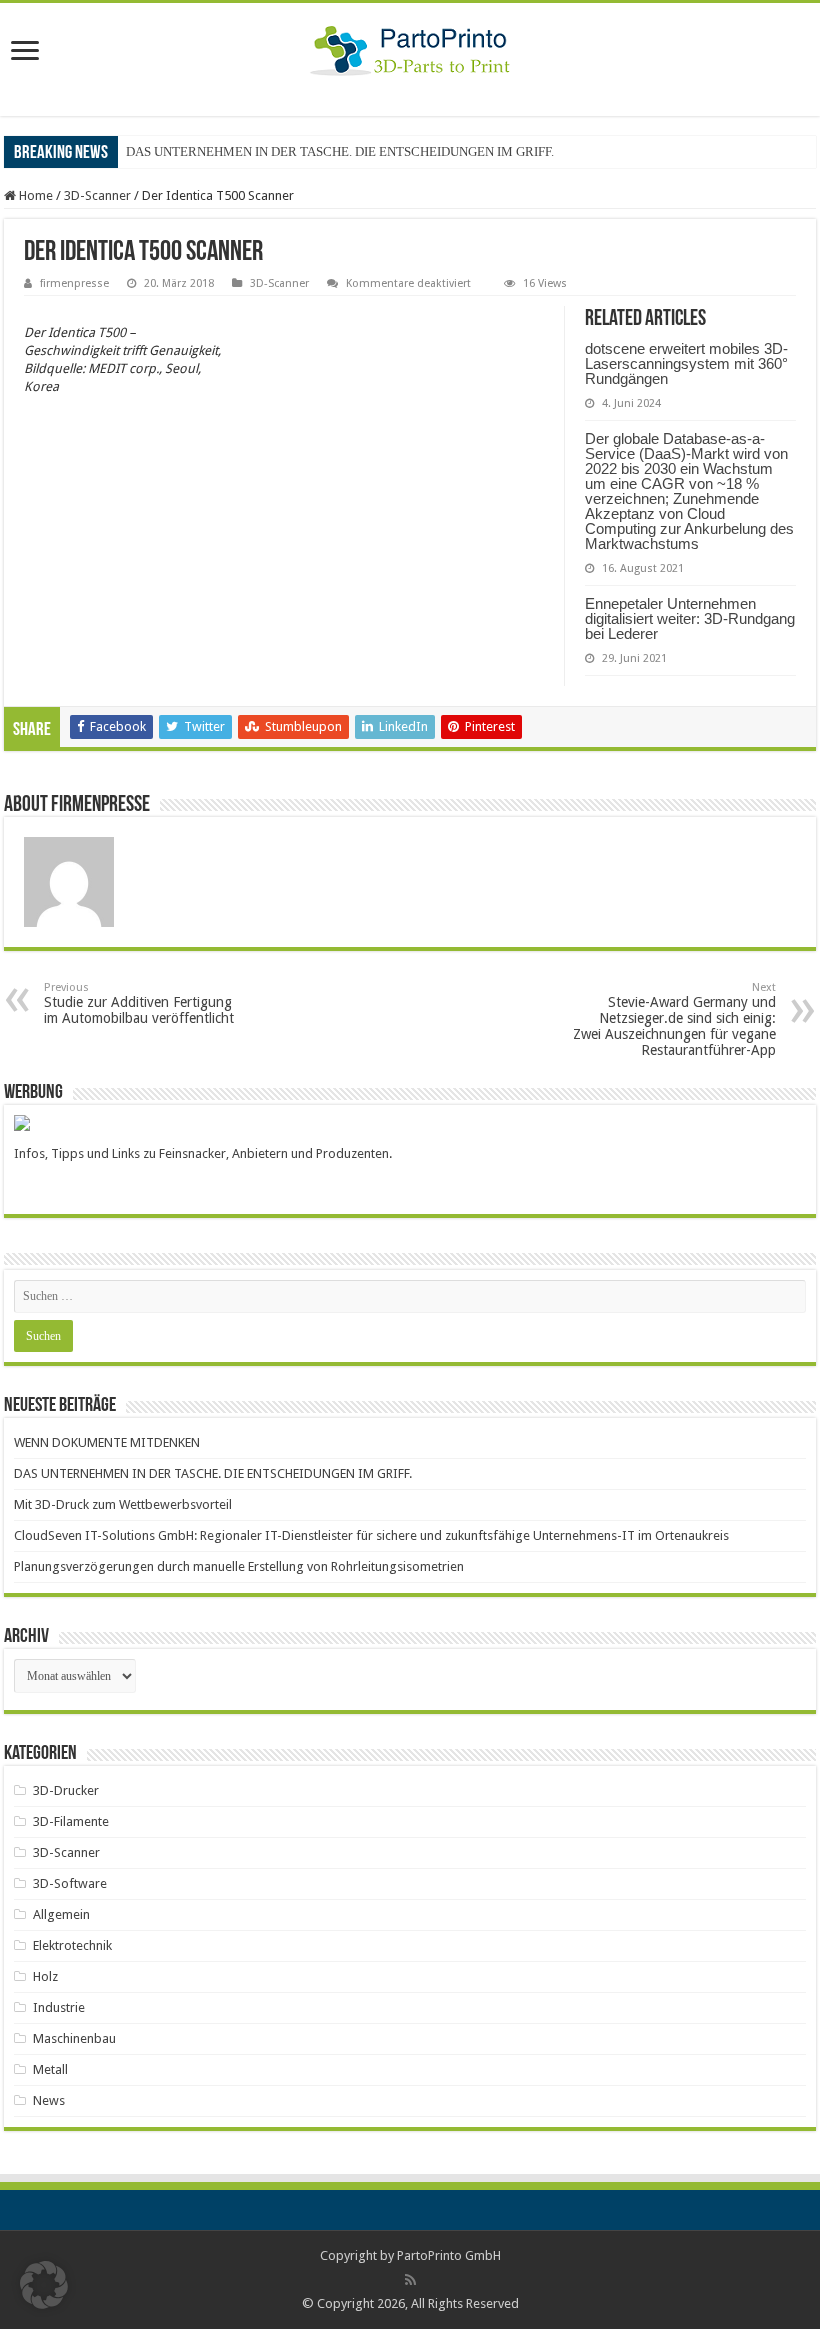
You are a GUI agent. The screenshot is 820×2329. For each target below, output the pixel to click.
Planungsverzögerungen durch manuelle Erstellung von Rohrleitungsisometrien (239, 1566)
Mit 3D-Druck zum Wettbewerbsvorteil (123, 1504)
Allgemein (61, 1914)
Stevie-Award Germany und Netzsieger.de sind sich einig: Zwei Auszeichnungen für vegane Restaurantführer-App (674, 1019)
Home (34, 195)
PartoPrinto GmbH (449, 2255)
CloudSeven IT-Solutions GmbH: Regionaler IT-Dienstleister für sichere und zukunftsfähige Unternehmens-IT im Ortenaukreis (371, 1535)
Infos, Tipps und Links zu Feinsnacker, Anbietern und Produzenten (201, 1153)
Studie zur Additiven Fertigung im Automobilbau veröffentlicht (139, 1003)
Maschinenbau (74, 2038)
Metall (50, 2069)
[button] (44, 2285)
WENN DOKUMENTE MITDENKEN (107, 1442)
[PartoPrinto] (410, 47)
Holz (45, 1976)
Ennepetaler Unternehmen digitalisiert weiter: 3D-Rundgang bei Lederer (690, 618)
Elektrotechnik (72, 1945)
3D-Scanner (97, 195)
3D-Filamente (71, 1821)
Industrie (59, 2007)
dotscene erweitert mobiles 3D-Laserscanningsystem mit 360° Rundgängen (686, 363)
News (49, 2100)
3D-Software (70, 1883)
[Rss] (410, 2280)
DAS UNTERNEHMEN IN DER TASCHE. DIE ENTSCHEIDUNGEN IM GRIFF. (340, 151)
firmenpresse (74, 283)
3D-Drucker (66, 1790)
